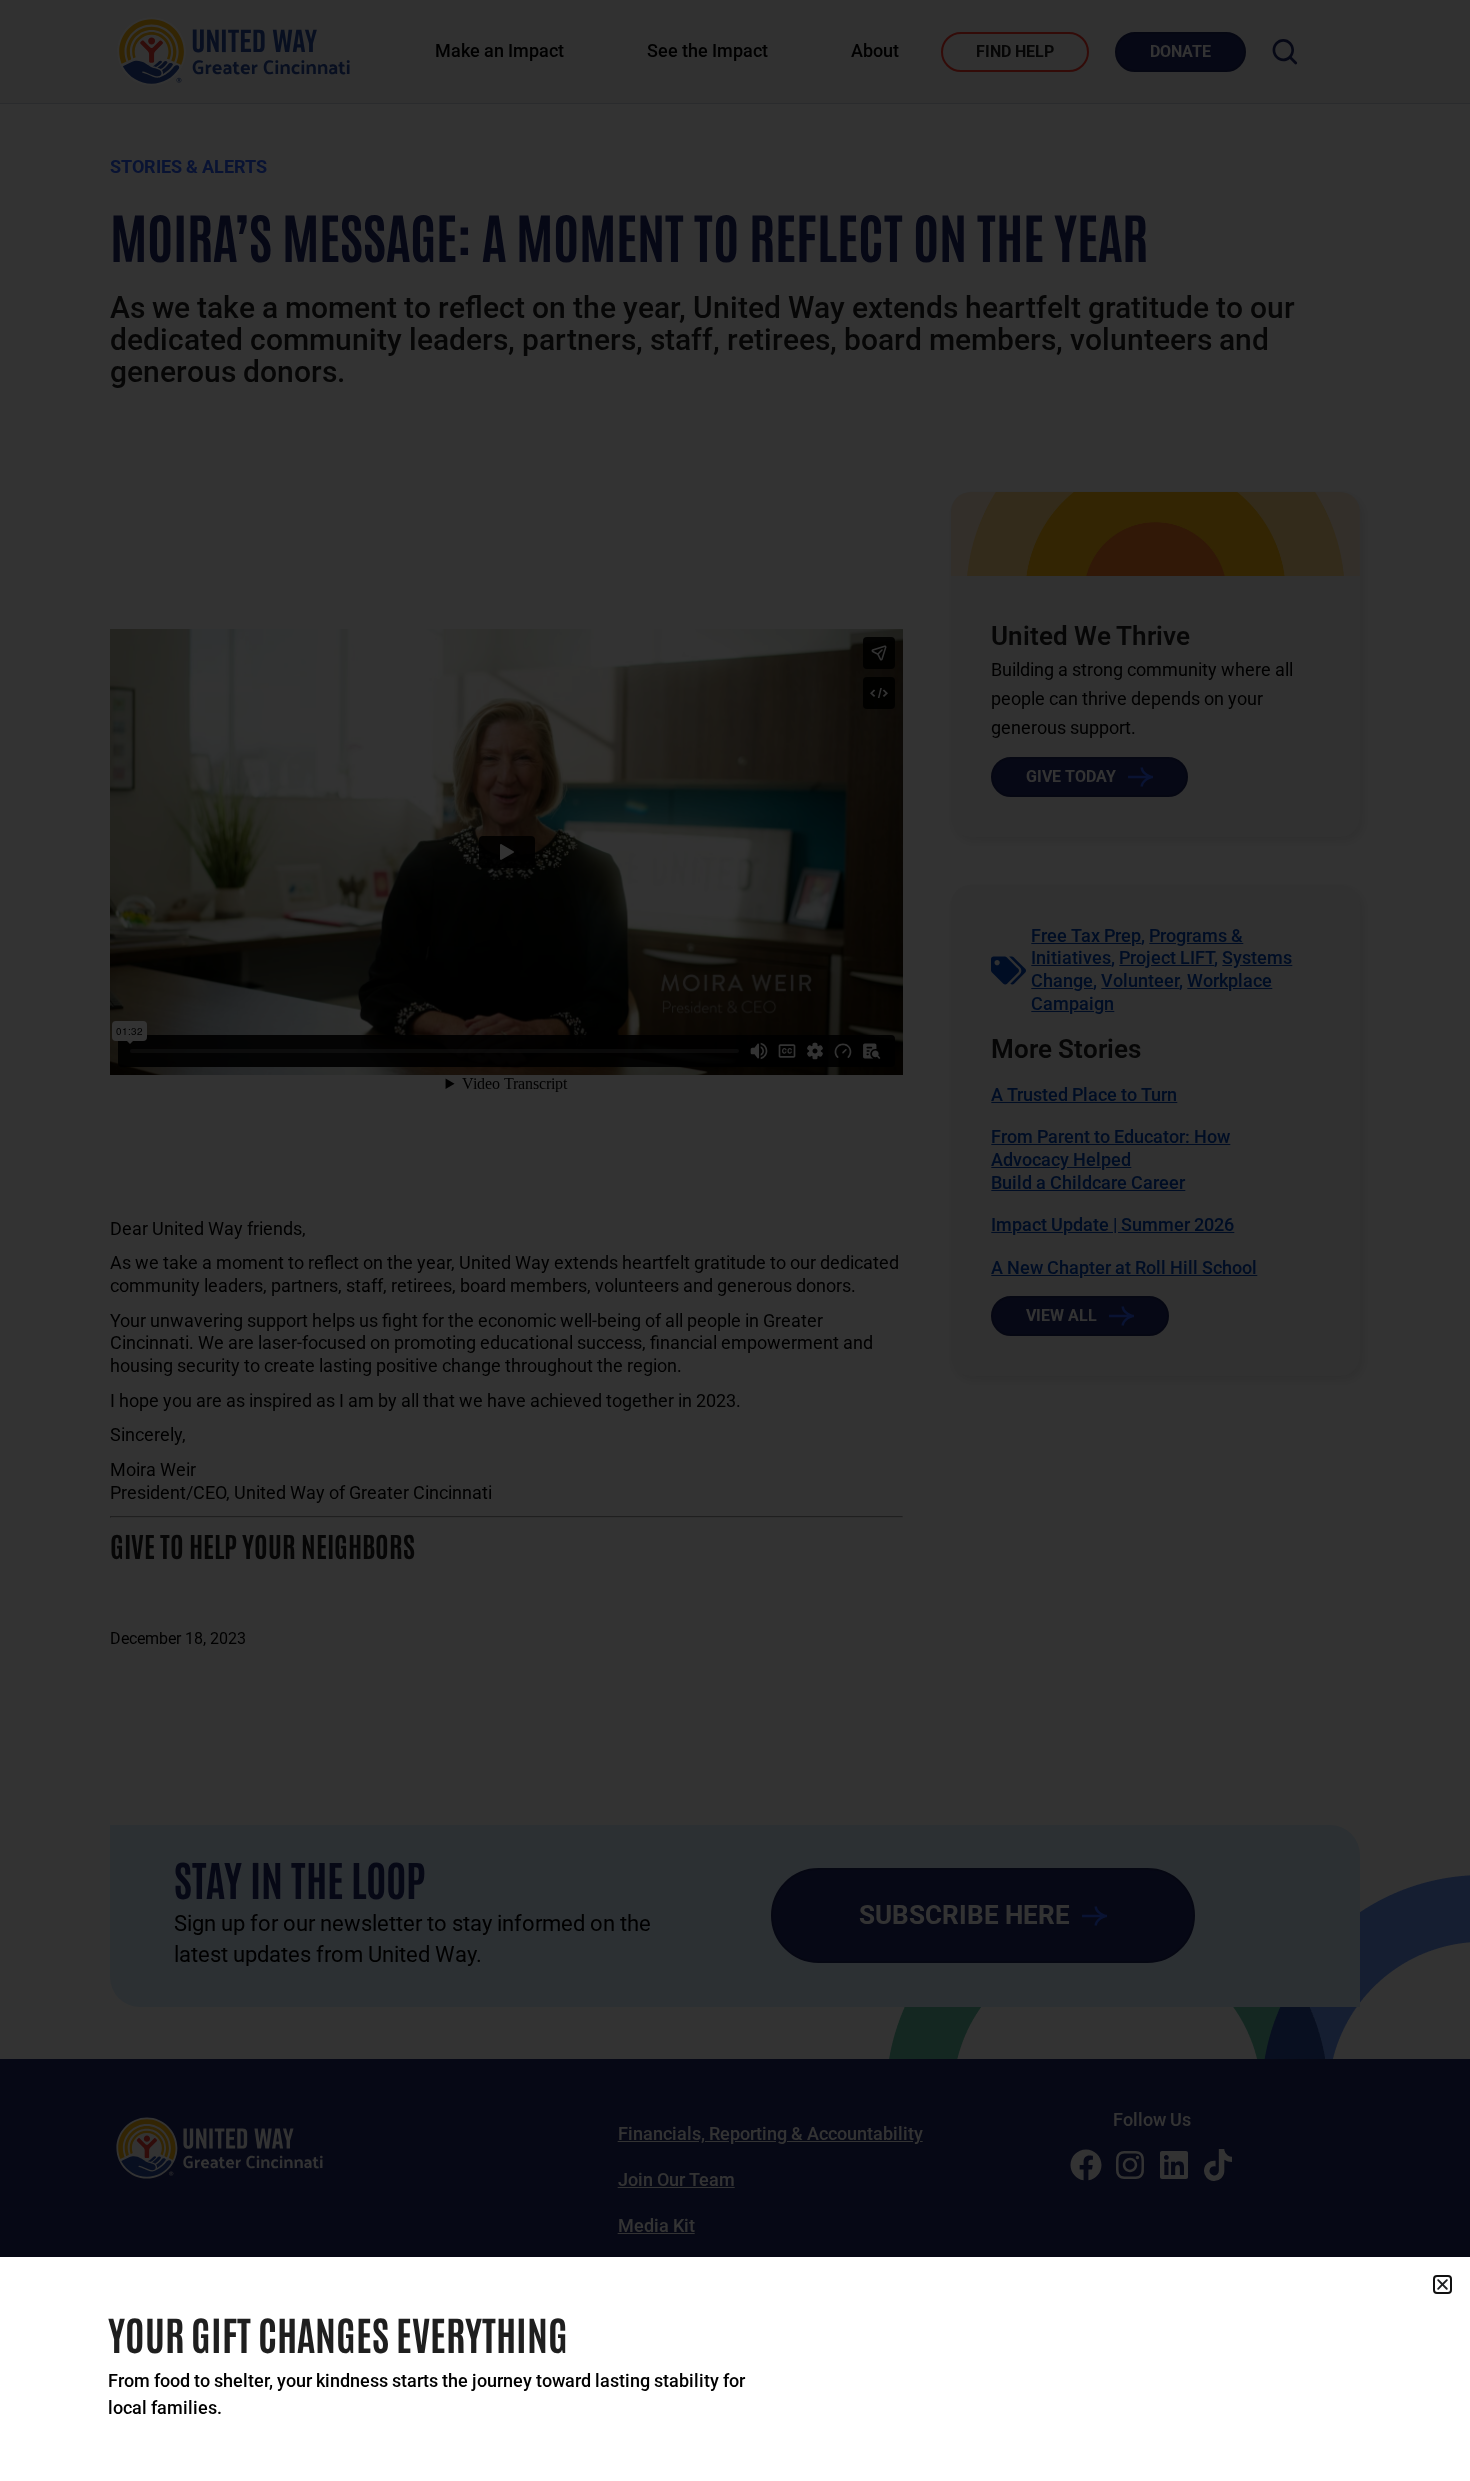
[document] (735, 1240)
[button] (1442, 2284)
